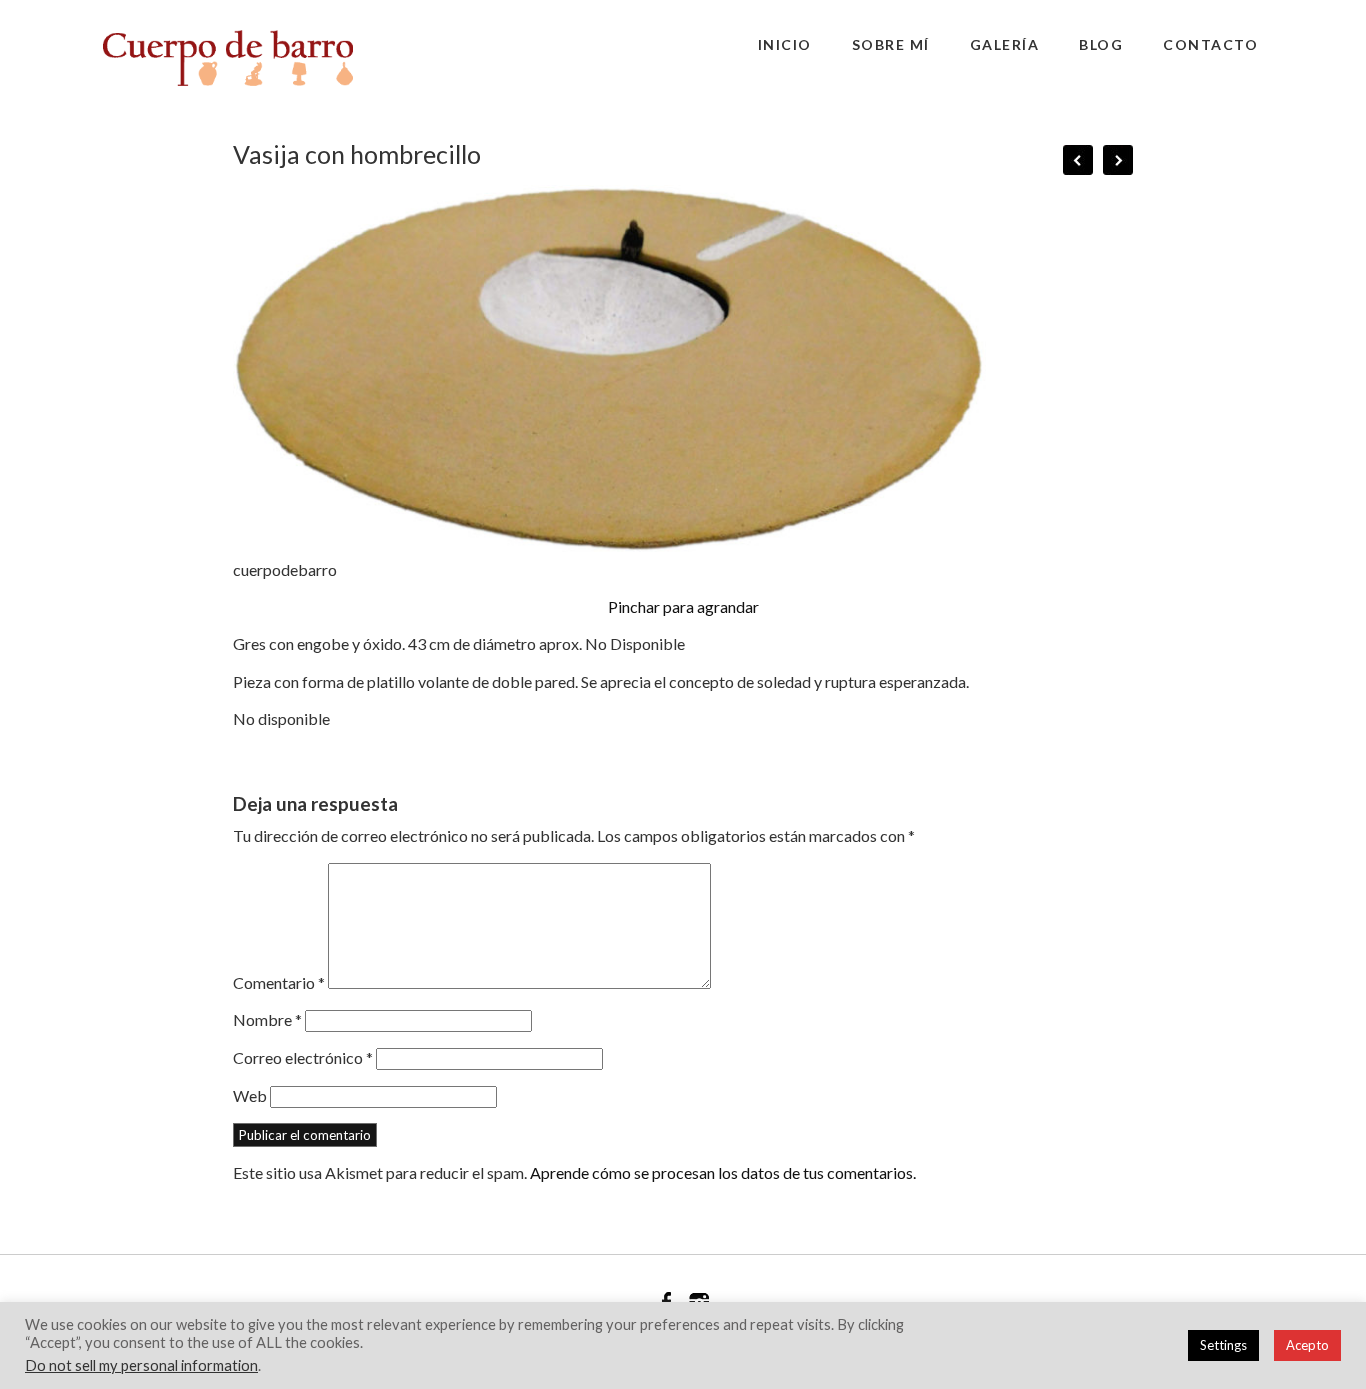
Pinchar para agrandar (683, 606)
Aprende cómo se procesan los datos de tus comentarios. (723, 1172)
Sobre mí (891, 44)
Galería (1005, 44)
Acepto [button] (1307, 1345)
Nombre (267, 1019)
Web (250, 1095)
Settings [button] (1223, 1345)
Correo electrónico (303, 1057)
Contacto (1210, 44)
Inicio (785, 44)
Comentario (279, 982)
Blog (1101, 44)
